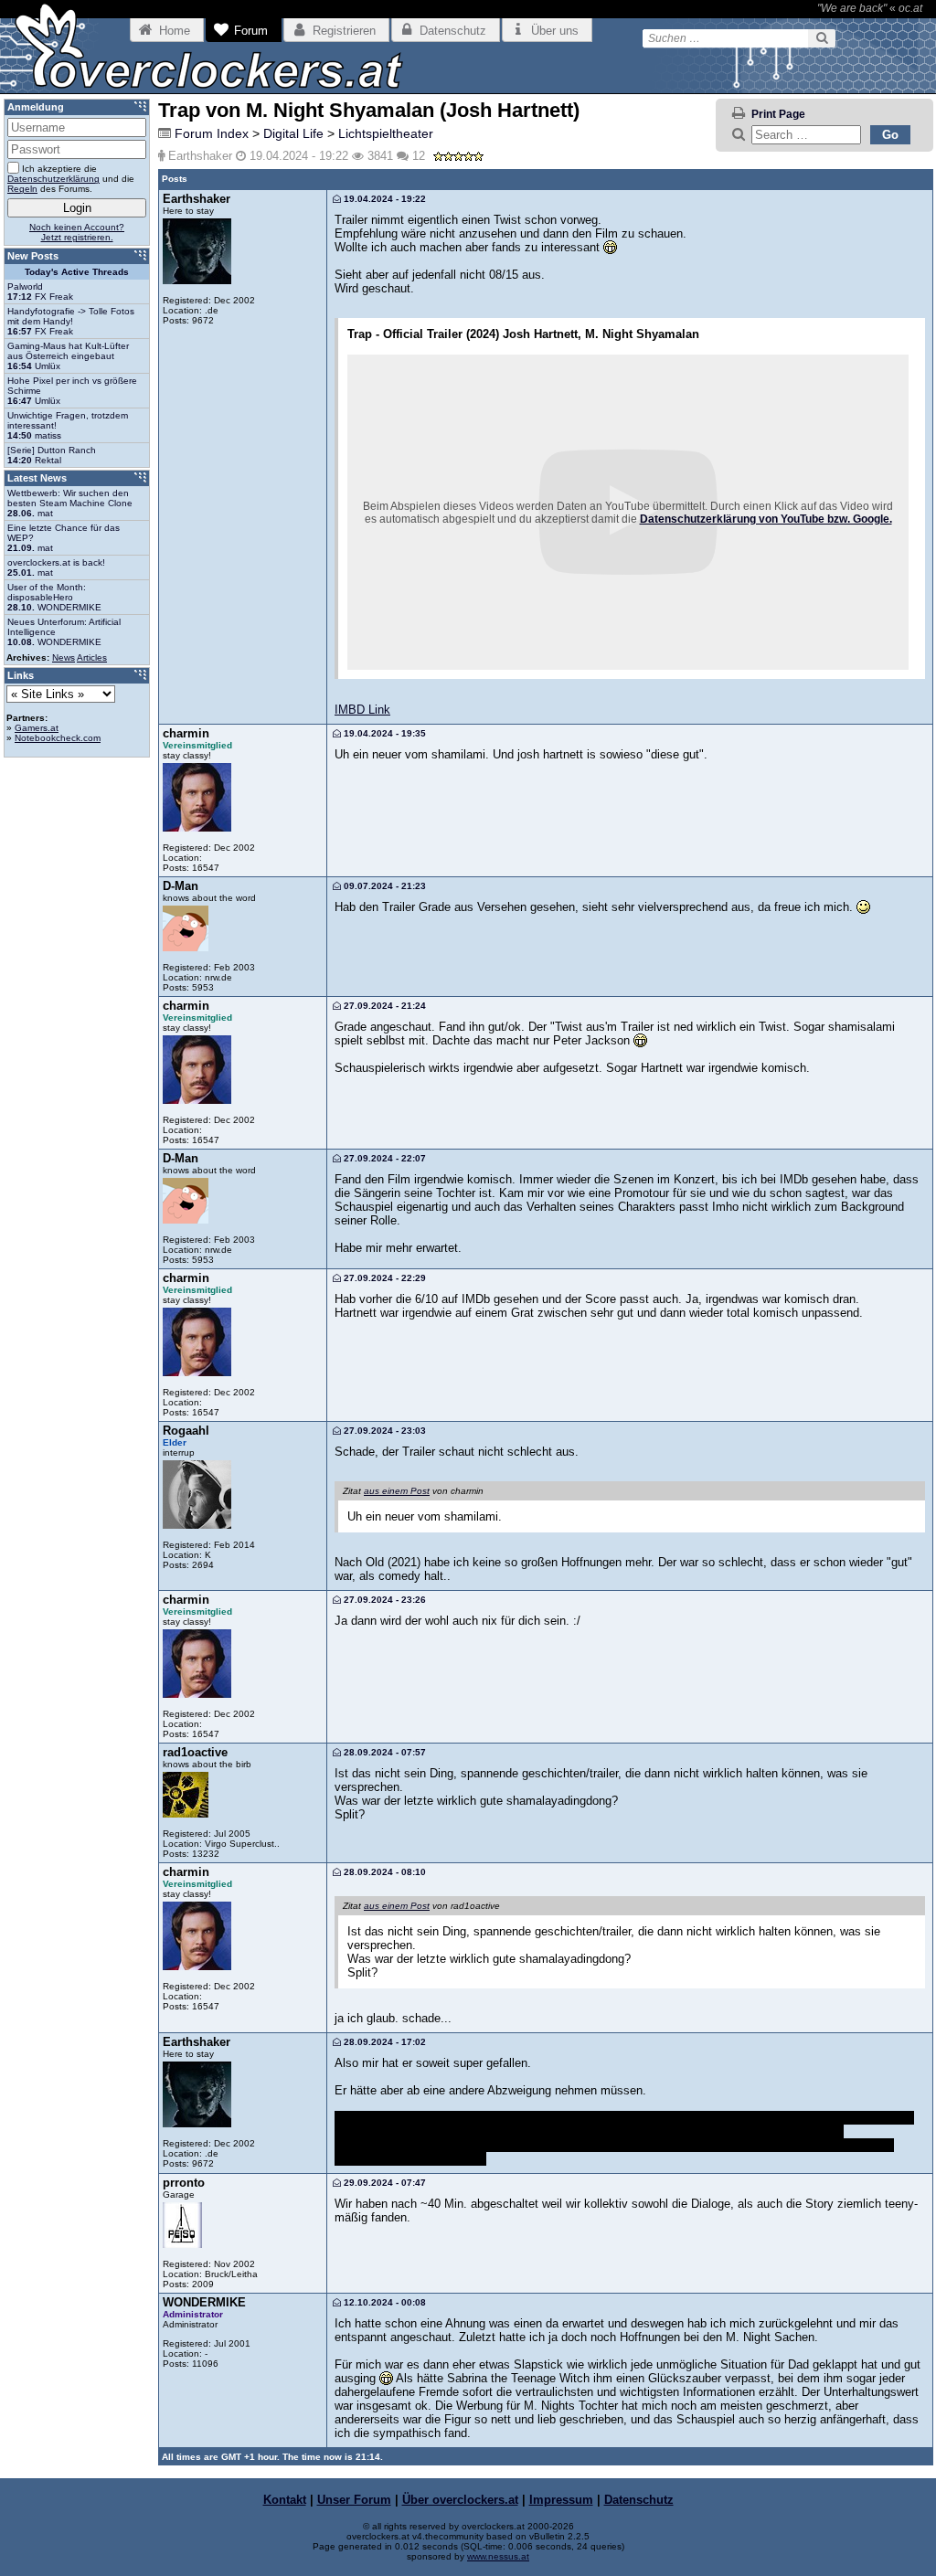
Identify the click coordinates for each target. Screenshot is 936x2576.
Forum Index (212, 133)
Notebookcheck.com (58, 738)
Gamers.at (37, 728)
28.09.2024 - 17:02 (383, 2042)
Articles (92, 657)
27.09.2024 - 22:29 (383, 1278)
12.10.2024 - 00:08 (383, 2302)
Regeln (22, 189)
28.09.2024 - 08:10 (383, 1872)
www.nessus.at (498, 2556)
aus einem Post (397, 1491)
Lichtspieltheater (386, 133)
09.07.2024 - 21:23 (383, 886)
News (64, 657)
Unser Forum (354, 2500)
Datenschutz (639, 2500)
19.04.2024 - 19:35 (383, 733)
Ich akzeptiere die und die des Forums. (71, 179)
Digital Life (293, 133)
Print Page (778, 114)
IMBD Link (362, 710)
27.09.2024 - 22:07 (383, 1158)
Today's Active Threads (77, 272)
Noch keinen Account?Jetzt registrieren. (77, 232)
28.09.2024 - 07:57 (383, 1752)
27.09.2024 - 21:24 (383, 1006)
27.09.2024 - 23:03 (383, 1431)
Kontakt (285, 2500)
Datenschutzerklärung (53, 179)
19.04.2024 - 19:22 (383, 199)
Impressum (561, 2500)
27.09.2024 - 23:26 (383, 1600)
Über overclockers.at (460, 2500)
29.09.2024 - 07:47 (383, 2183)
